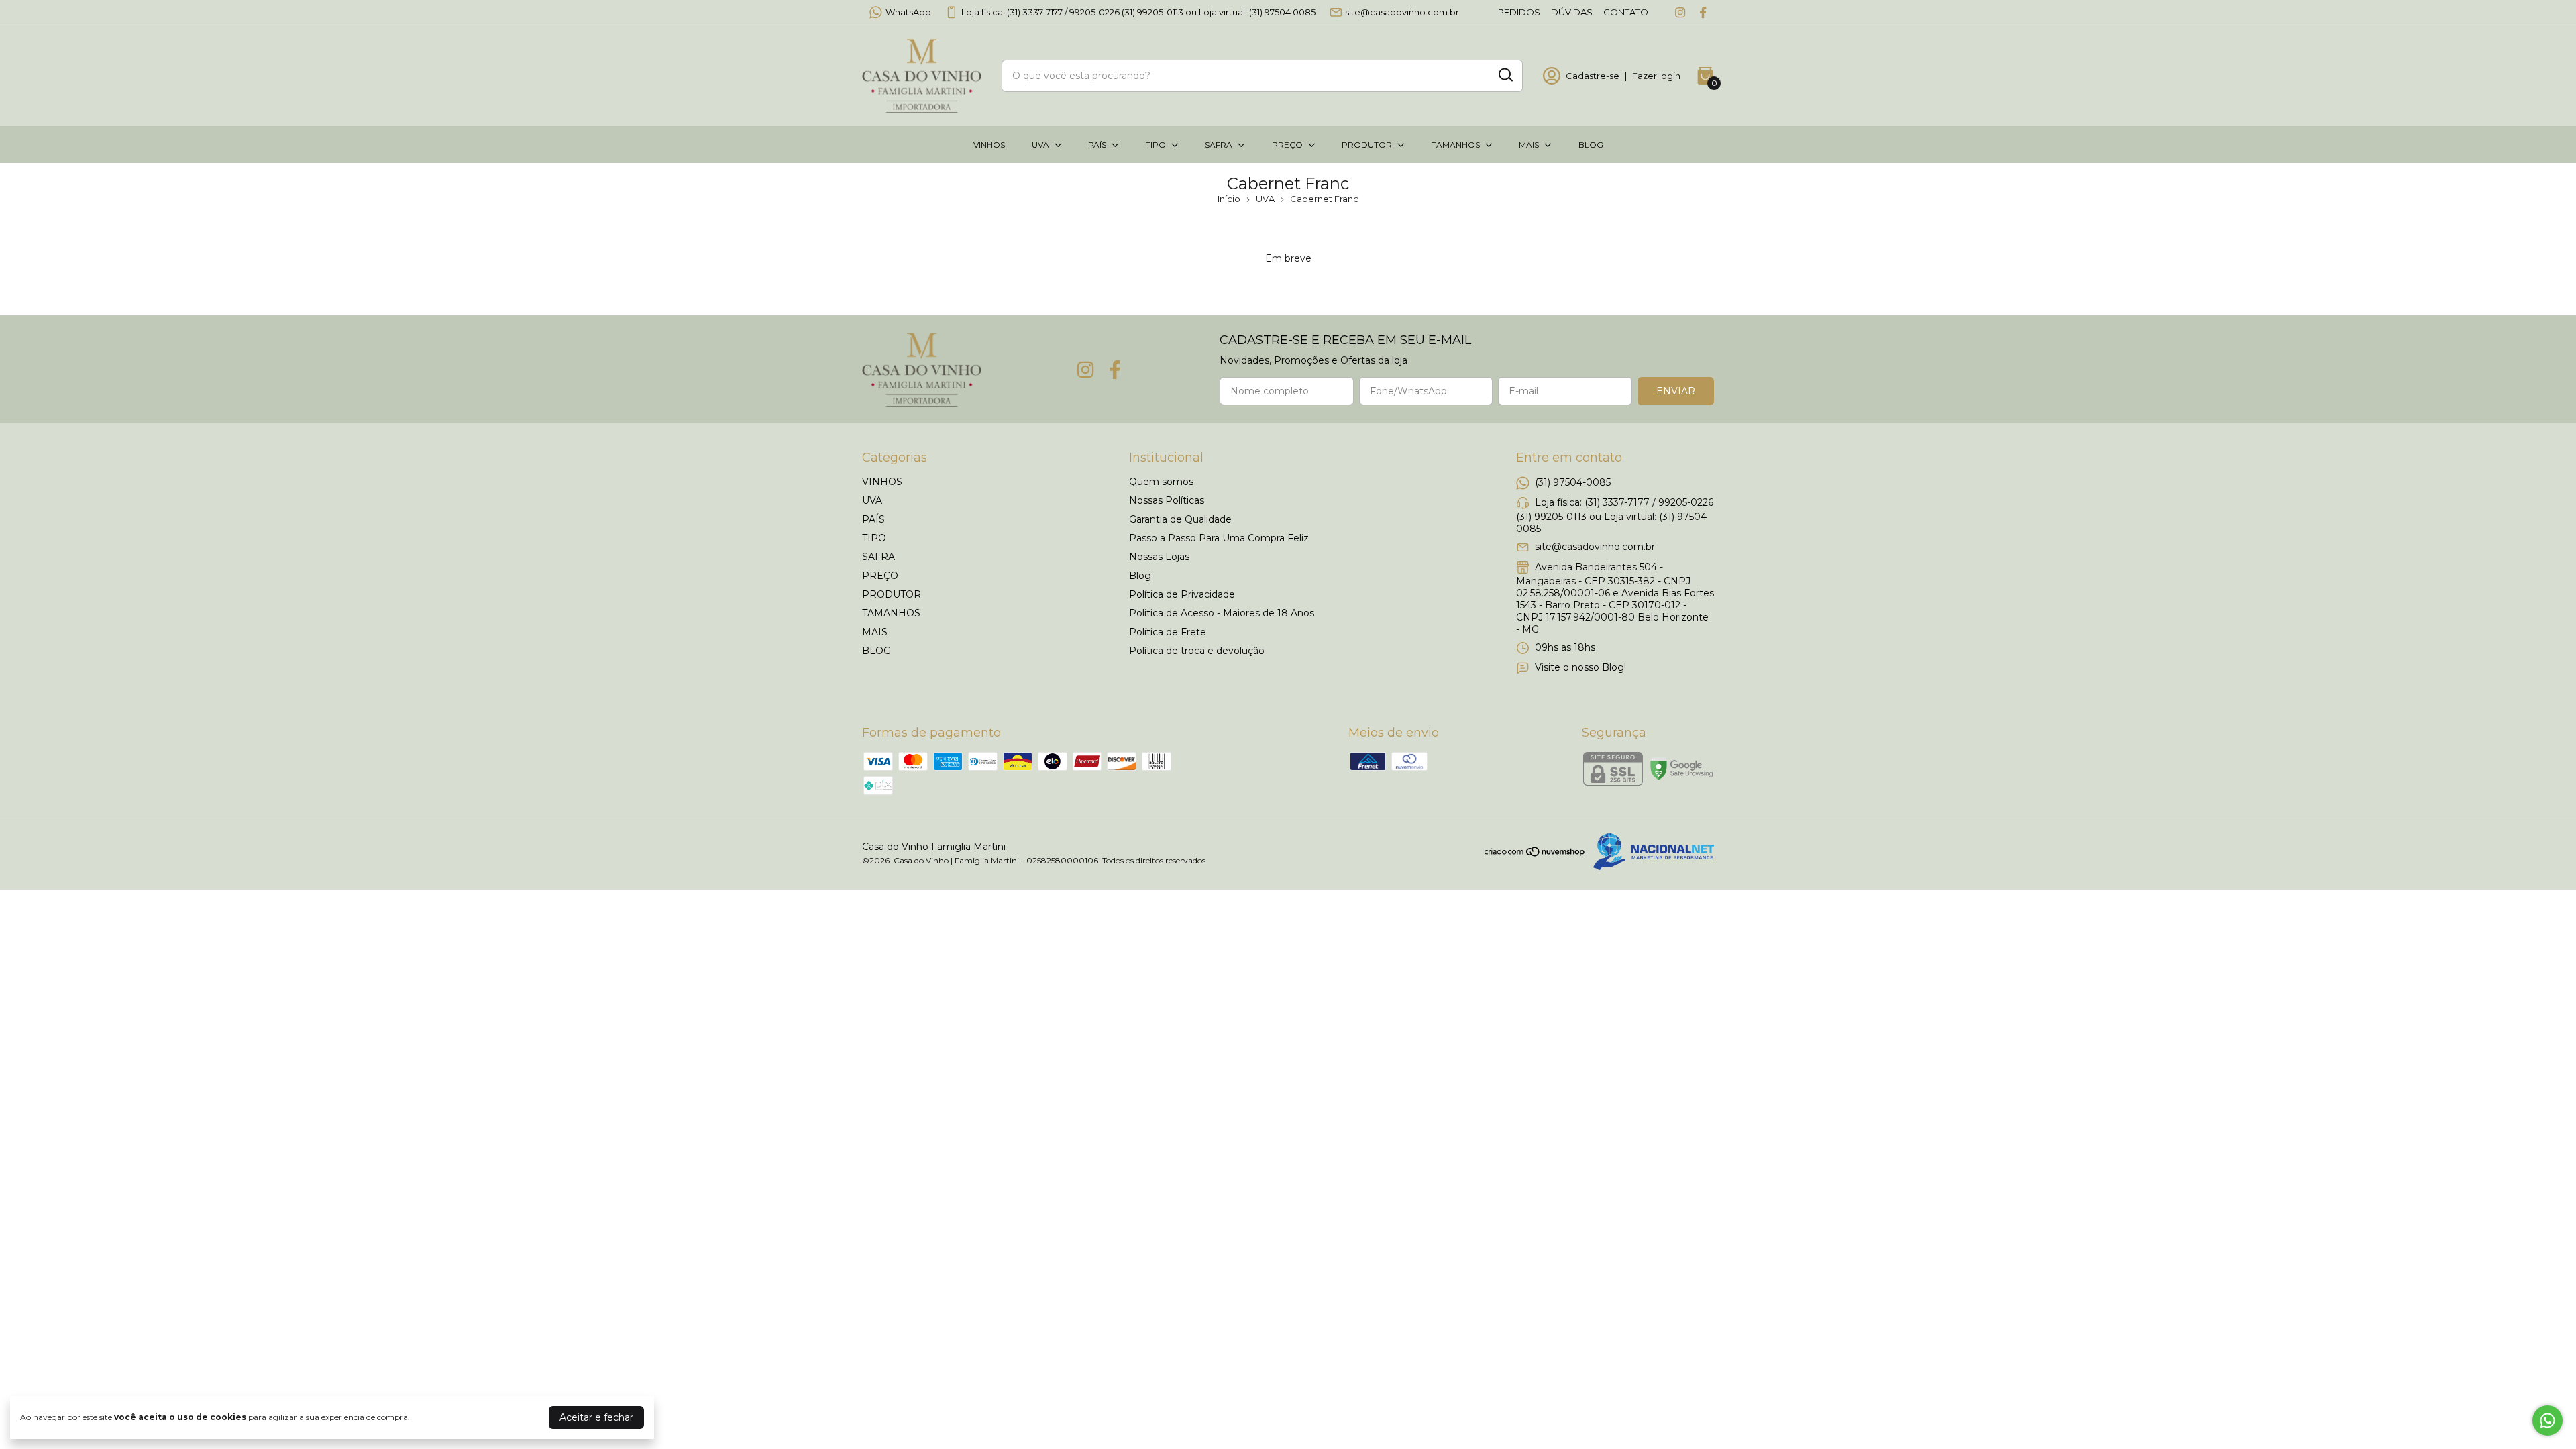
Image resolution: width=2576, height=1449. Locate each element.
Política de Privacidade (1182, 594)
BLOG (1591, 145)
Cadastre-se (1593, 76)
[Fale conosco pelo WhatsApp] (2547, 1420)
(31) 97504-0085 (1573, 482)
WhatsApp (908, 12)
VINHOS (989, 145)
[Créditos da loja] (1650, 852)
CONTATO (1626, 12)
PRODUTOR (1367, 145)
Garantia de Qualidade (1180, 519)
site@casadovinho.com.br (1402, 12)
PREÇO (1287, 145)
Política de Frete (1168, 632)
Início (1229, 199)
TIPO (1156, 145)
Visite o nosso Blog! (1580, 667)
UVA (1040, 145)
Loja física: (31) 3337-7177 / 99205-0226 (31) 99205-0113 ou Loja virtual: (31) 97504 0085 (1138, 12)
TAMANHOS (1456, 145)
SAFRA (1219, 145)
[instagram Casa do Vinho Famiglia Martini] (1680, 12)
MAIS (1529, 145)
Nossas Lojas (1159, 557)
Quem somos (1161, 482)
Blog (1140, 576)
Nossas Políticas (1167, 500)
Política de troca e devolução (1197, 651)
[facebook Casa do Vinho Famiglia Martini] (1703, 12)
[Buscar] (1505, 75)
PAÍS (1097, 145)
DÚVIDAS (1572, 12)
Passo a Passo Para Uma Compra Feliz (1219, 538)
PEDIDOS (1519, 12)
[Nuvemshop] (1535, 854)
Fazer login (1656, 76)
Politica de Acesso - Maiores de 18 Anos (1222, 613)
